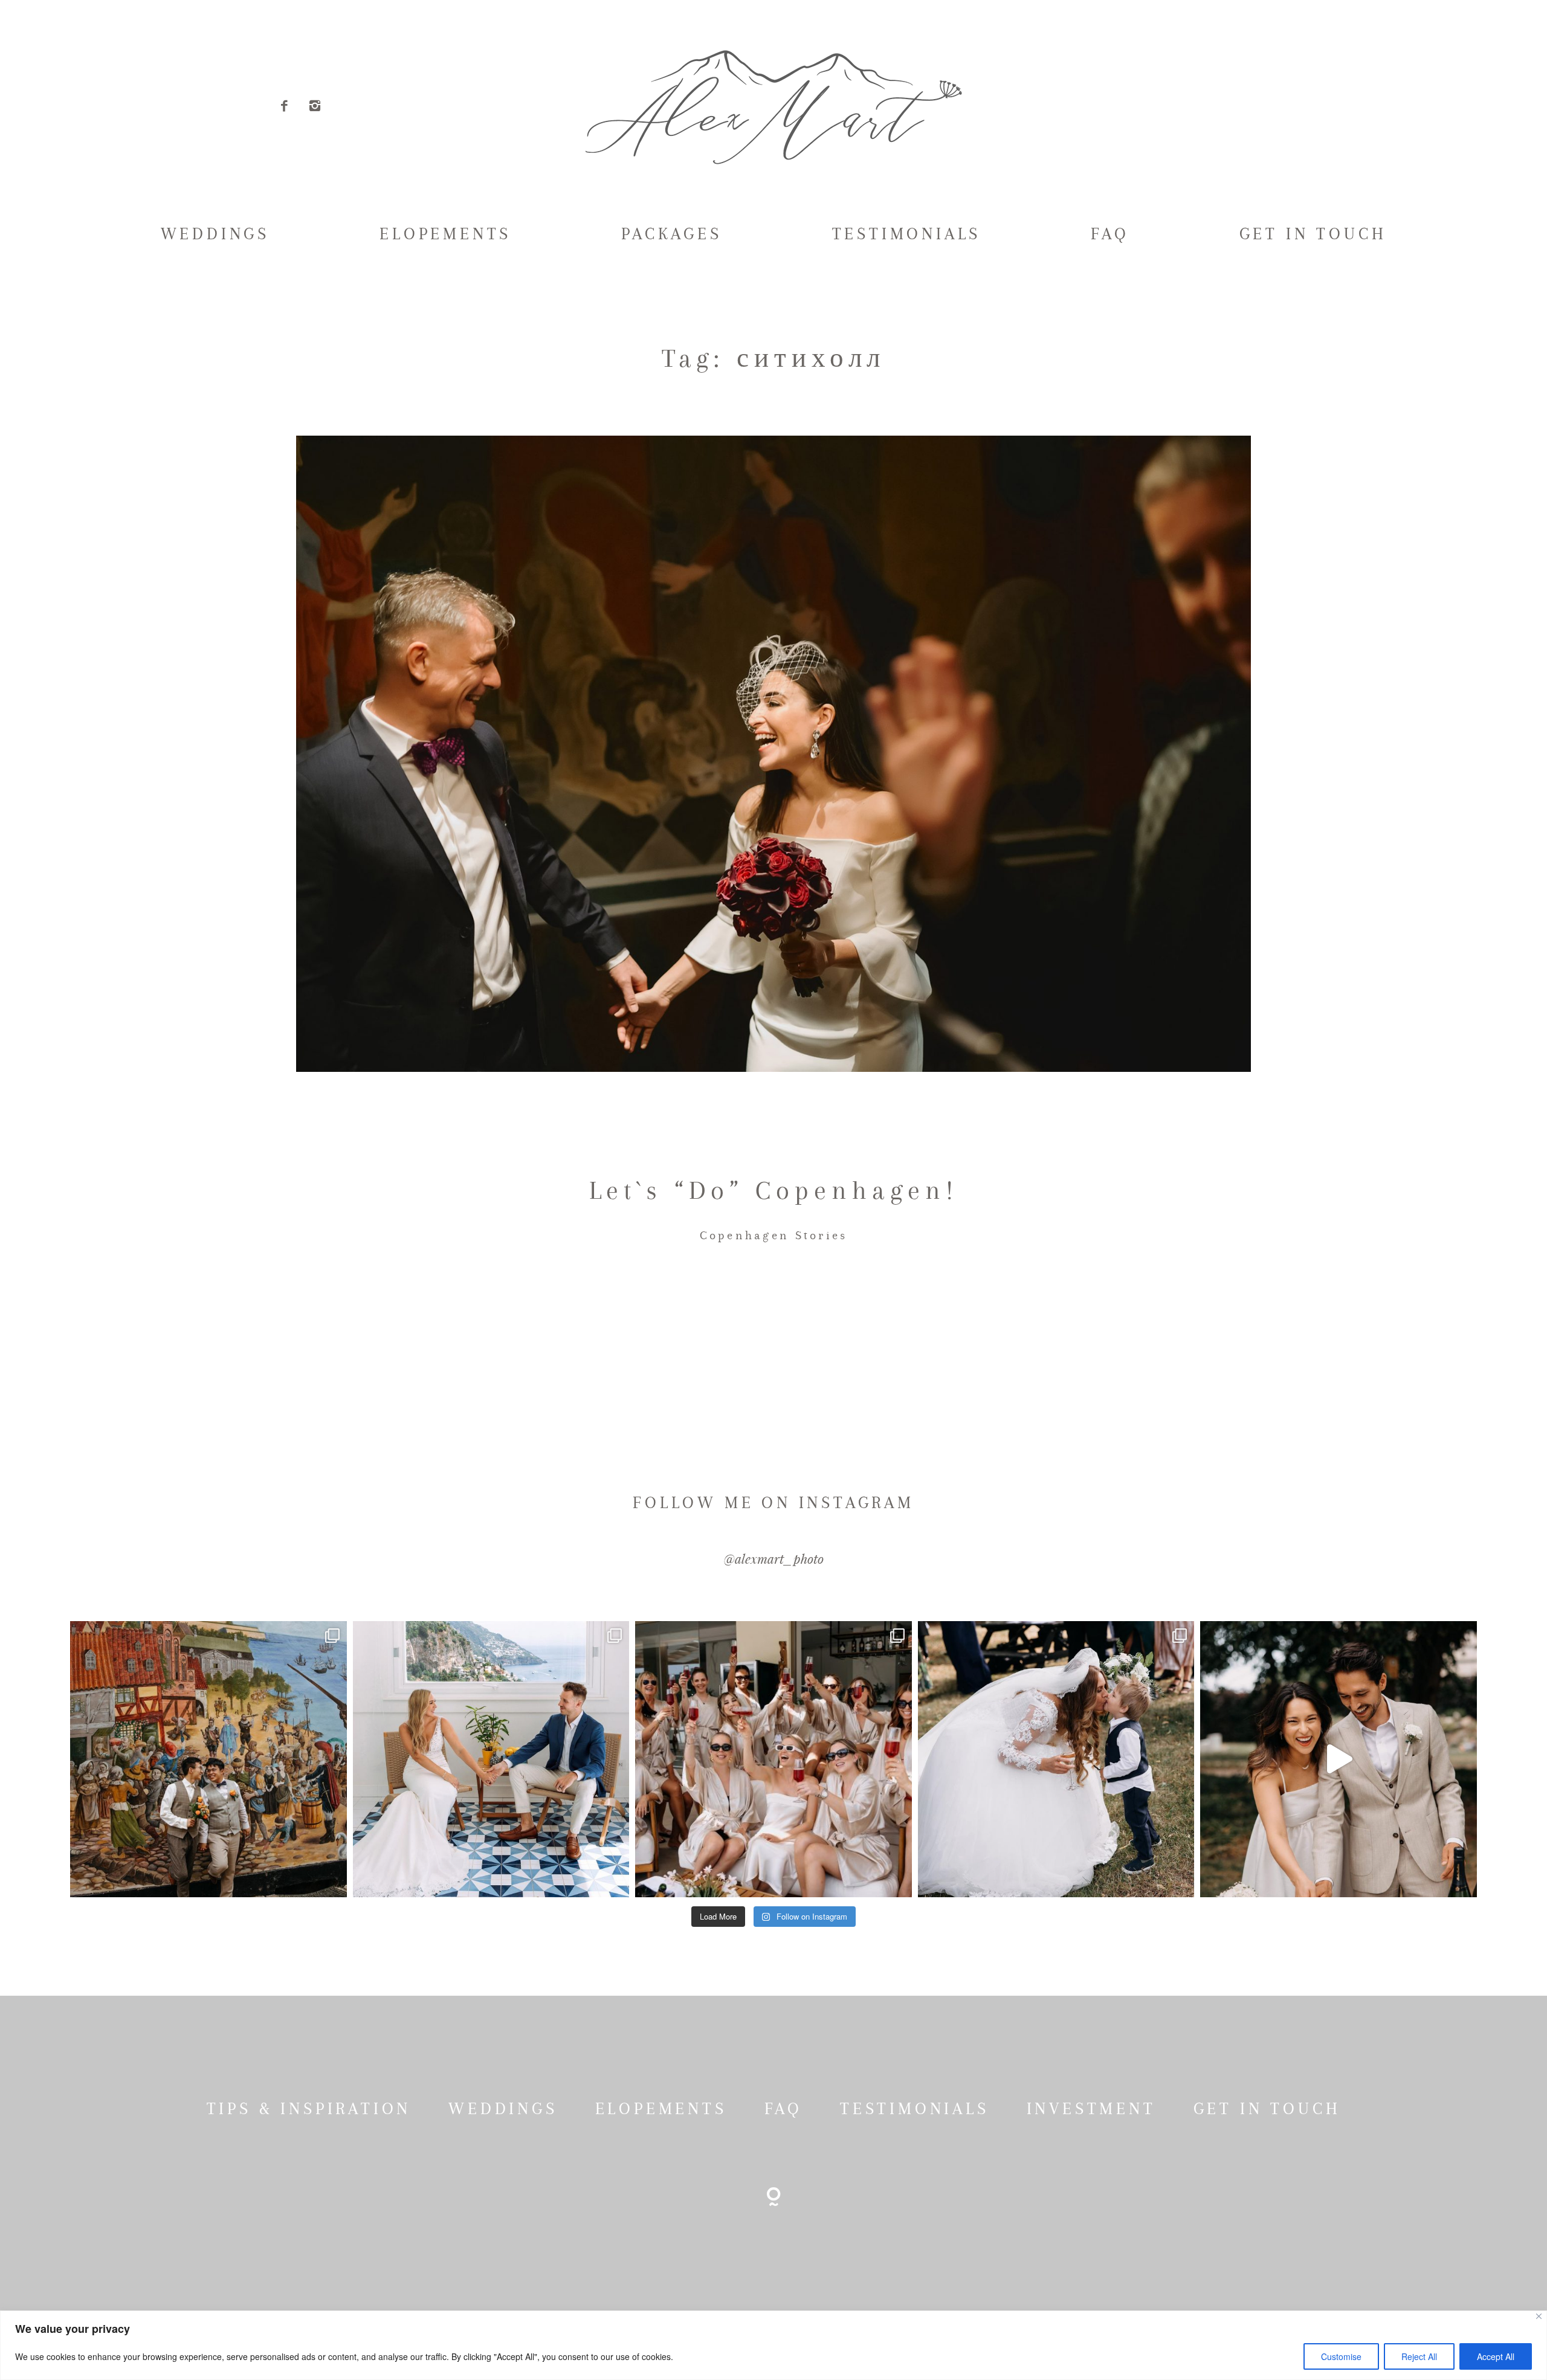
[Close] (1539, 2316)
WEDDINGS (215, 234)
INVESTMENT (1091, 2109)
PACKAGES (671, 234)
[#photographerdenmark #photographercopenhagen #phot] (1338, 1759)
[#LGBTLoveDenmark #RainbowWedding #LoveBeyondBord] (208, 1759)
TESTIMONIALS (907, 234)
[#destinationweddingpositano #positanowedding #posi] (491, 1759)
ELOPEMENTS (445, 234)
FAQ (1110, 234)
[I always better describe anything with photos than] (773, 1759)
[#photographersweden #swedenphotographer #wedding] (1056, 1759)
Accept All (1496, 2356)
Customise (1341, 2356)
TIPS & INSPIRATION (309, 2109)
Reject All (1419, 2356)
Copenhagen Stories (774, 1235)
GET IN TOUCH (1313, 234)
